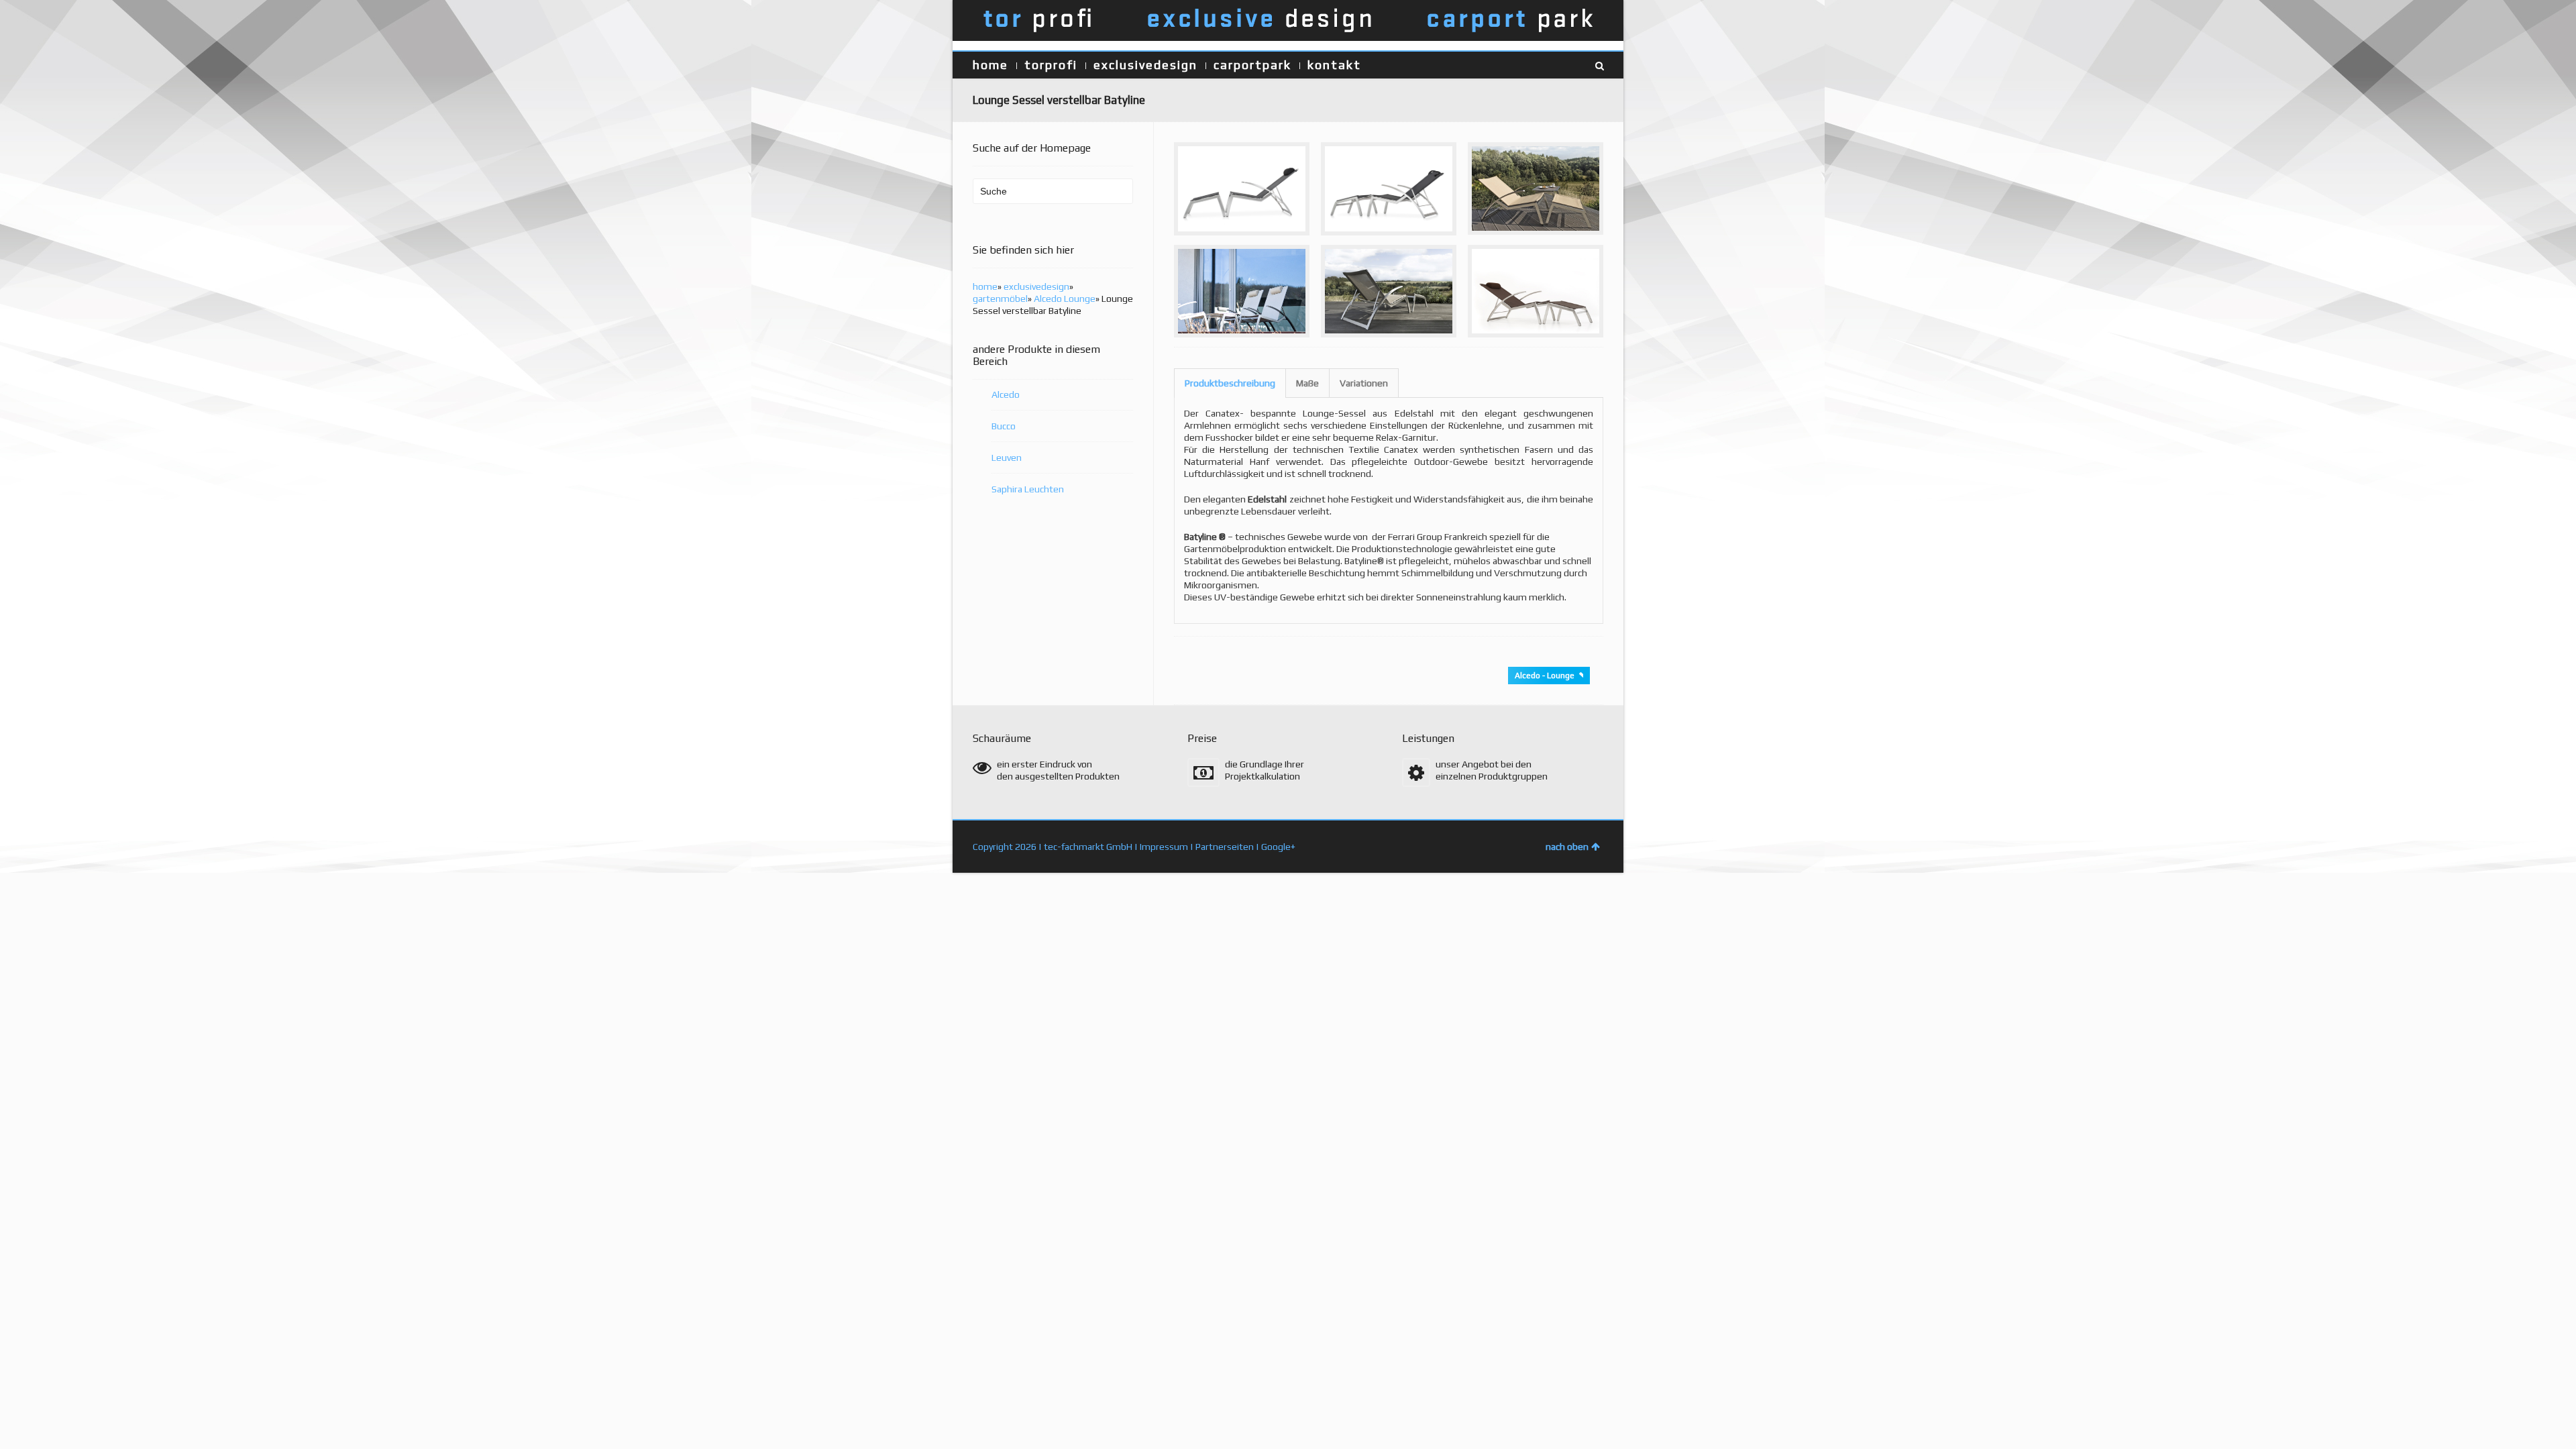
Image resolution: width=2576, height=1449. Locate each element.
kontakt (1334, 65)
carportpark (1252, 65)
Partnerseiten (1225, 847)
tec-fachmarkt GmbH (1088, 847)
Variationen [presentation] (1364, 383)
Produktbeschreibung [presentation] (1230, 383)
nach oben (1567, 847)
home (990, 65)
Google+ (1278, 847)
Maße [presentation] (1307, 383)
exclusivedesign (1145, 65)
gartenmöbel (1000, 299)
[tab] (1230, 383)
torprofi (1051, 65)
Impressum (1164, 847)
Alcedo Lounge (1065, 299)
